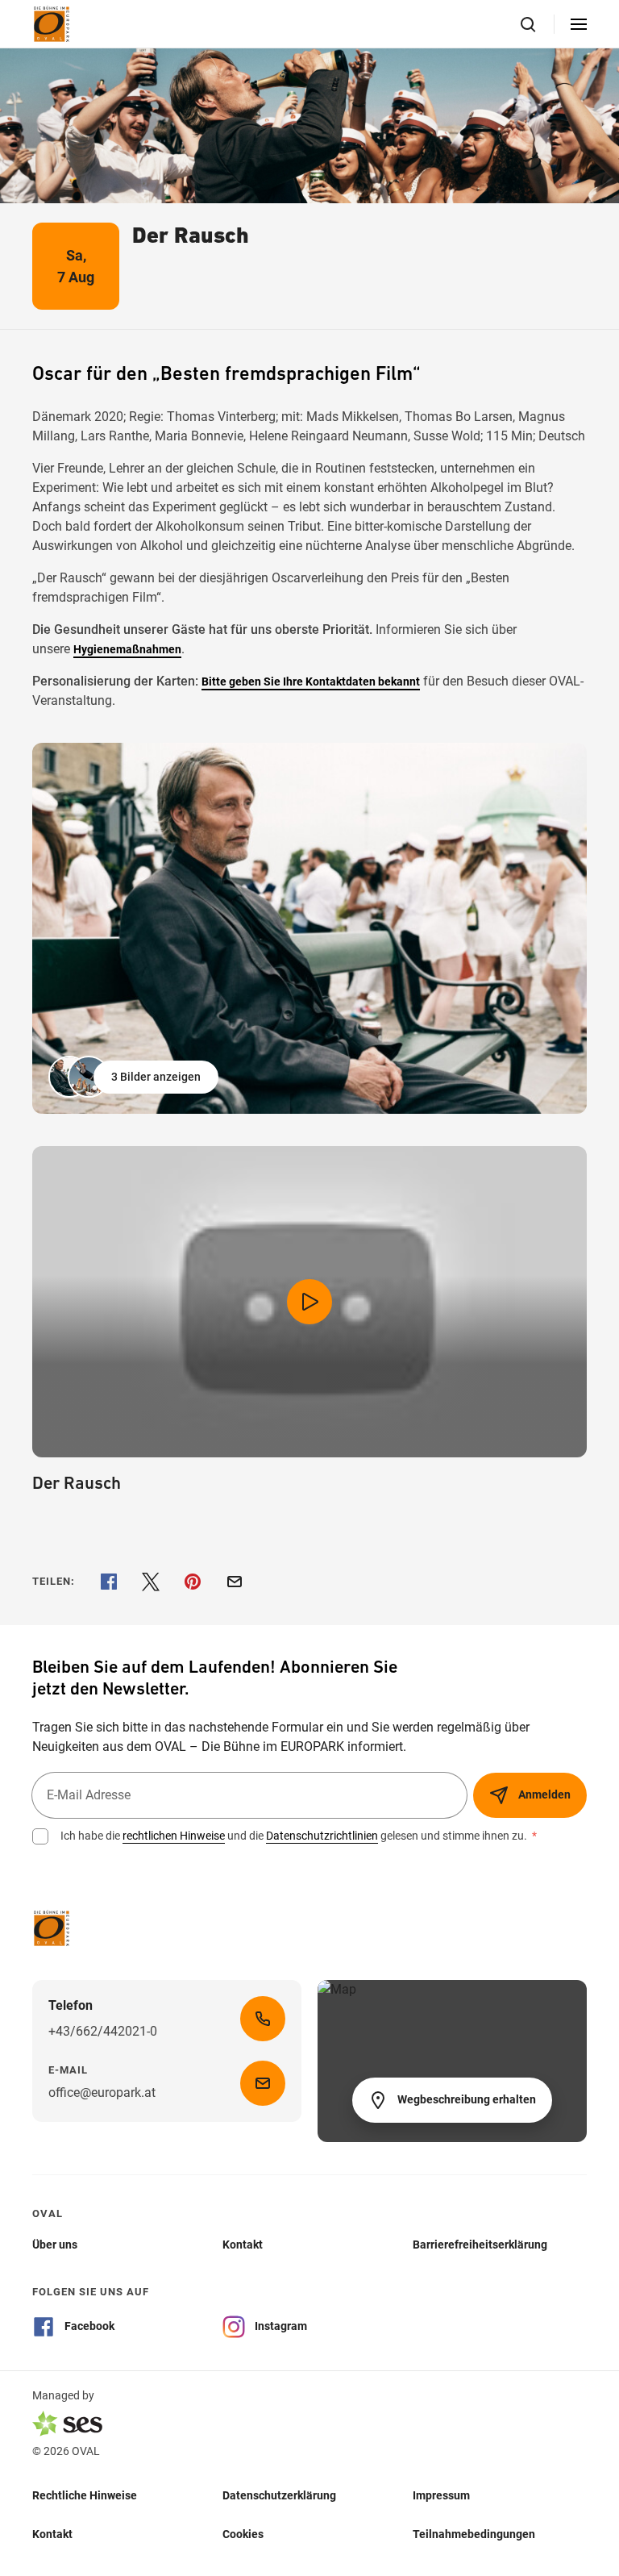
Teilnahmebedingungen (474, 2534)
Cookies (243, 2534)
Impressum (441, 2495)
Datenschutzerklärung (279, 2495)
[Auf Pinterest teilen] (193, 1582)
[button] (135, 1077)
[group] (309, 928)
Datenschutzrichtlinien (322, 1836)
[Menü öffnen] (579, 24)
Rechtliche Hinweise (85, 2495)
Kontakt (52, 2534)
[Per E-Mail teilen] (235, 1582)
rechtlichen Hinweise (174, 1836)
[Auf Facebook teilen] (109, 1582)
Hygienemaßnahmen (127, 649)
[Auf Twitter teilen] (151, 1582)
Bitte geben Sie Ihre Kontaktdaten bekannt (311, 682)
